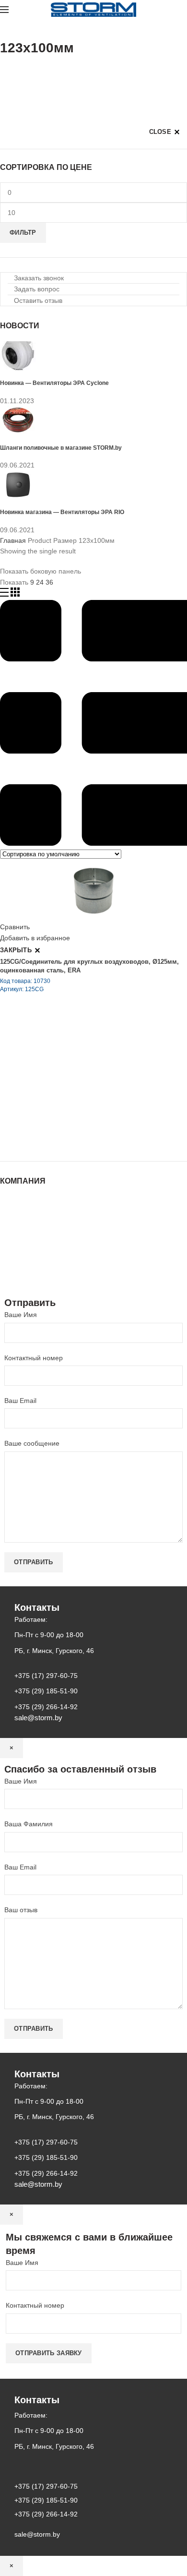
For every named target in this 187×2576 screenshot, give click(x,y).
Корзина (13, 1257)
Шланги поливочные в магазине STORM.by (61, 448)
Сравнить (15, 927)
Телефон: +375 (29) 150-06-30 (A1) (71, 1073)
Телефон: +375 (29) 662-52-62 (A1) (71, 1059)
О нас (9, 1220)
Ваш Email (20, 1401)
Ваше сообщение (32, 1443)
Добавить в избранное (35, 938)
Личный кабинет (25, 1247)
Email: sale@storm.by (47, 1140)
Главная (13, 540)
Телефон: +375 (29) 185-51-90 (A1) (71, 1086)
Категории (16, 72)
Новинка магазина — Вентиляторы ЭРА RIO (62, 512)
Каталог (12, 1210)
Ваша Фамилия (29, 1824)
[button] (36, 278)
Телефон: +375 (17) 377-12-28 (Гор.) (73, 1113)
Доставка (14, 1267)
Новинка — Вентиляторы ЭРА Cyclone (54, 383)
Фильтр (23, 233)
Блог (7, 1229)
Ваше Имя (21, 1315)
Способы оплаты (27, 1276)
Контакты (14, 1238)
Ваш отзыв (21, 1910)
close (160, 132)
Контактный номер (34, 1358)
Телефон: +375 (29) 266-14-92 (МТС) (74, 1100)
